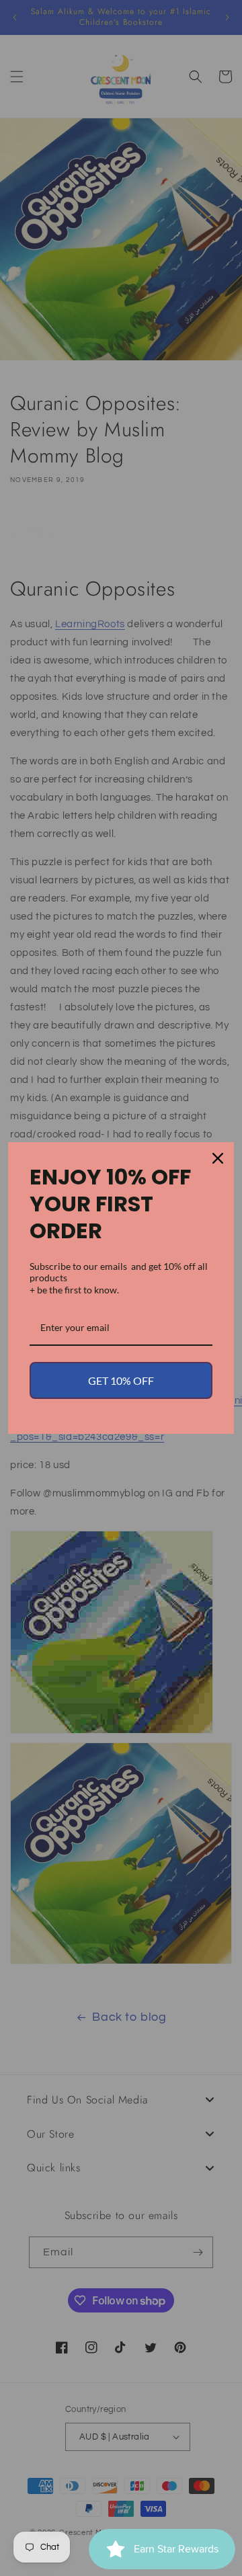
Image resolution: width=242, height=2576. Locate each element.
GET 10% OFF (121, 1380)
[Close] (218, 1158)
